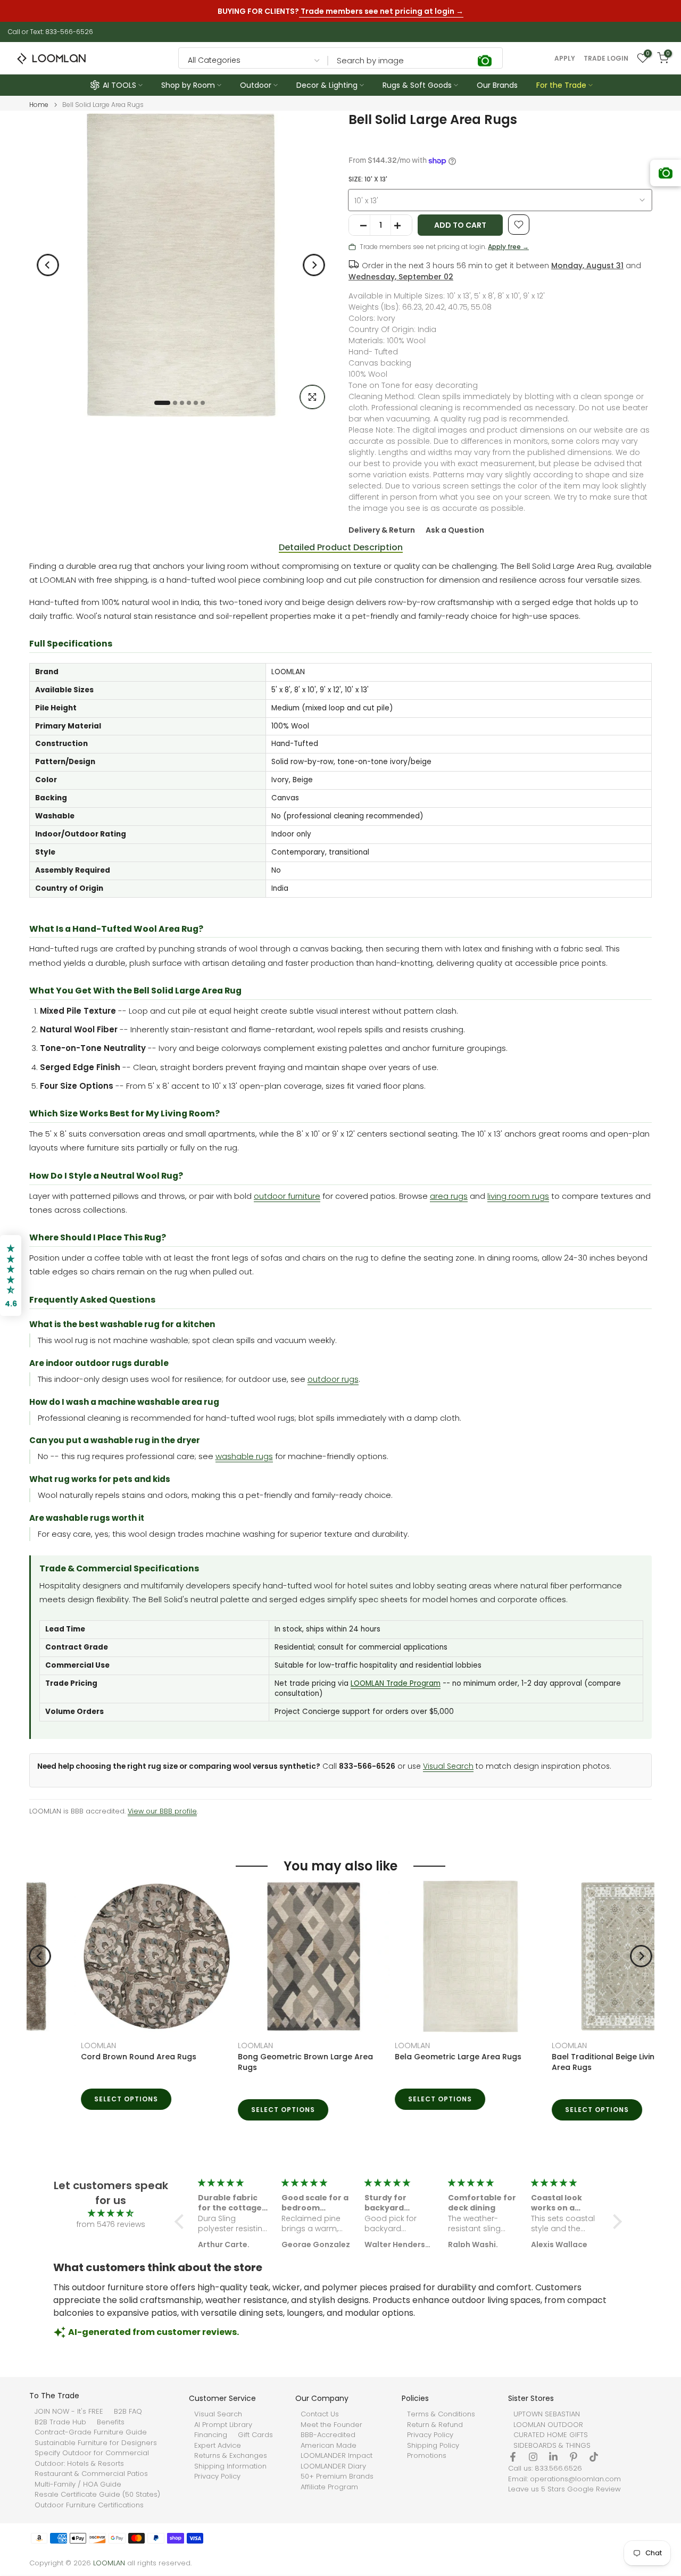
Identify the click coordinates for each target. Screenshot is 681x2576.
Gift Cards (255, 2435)
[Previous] (48, 265)
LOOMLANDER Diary (333, 2466)
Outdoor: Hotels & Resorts (79, 2464)
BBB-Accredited (328, 2435)
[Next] (314, 265)
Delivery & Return (382, 530)
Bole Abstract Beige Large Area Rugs (415, 2057)
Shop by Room (188, 85)
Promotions (427, 2456)
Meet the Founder (331, 2425)
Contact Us (320, 2414)
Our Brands (497, 85)
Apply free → (508, 247)
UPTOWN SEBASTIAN (547, 2414)
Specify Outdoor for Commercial (92, 2453)
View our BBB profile (162, 1811)
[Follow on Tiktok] (594, 2457)
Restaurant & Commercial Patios (91, 2474)
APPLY (565, 59)
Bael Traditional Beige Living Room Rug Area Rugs (261, 2062)
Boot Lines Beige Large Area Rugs (564, 2057)
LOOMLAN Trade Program (396, 1683)
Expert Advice (218, 2446)
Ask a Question (455, 530)
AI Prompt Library (223, 2425)
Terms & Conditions (441, 2414)
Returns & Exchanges (231, 2456)
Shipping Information (230, 2466)
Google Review (594, 2489)
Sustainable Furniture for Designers (96, 2443)
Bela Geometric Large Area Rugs (93, 2057)
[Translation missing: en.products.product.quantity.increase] (401, 226)
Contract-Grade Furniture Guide (91, 2432)
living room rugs (518, 1196)
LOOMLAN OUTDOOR (548, 2425)
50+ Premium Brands (337, 2476)
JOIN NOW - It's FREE (69, 2412)
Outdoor (256, 85)
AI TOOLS (119, 85)
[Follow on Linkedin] (553, 2457)
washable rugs (244, 1456)
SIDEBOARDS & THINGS (552, 2446)
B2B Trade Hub (60, 2422)
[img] (111, 2213)
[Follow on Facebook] (513, 2457)
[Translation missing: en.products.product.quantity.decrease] (360, 226)
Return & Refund (435, 2425)
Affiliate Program (329, 2487)
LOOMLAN (47, 2045)
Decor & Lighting (327, 85)
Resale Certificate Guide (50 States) (97, 2495)
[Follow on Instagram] (533, 2457)
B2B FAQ (128, 2412)
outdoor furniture (287, 1196)
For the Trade (561, 85)
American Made (329, 2446)
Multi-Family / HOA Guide (78, 2484)
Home (39, 105)
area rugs (449, 1196)
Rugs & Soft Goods (417, 85)
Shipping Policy (433, 2446)
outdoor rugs (333, 1379)
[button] (182, 2222)
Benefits (111, 2422)
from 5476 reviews (111, 2224)
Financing (211, 2435)
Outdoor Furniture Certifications (89, 2505)
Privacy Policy (217, 2476)
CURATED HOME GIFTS (551, 2435)
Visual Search (448, 1766)
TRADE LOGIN (606, 59)
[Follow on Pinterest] (574, 2457)
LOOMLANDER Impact (337, 2456)
